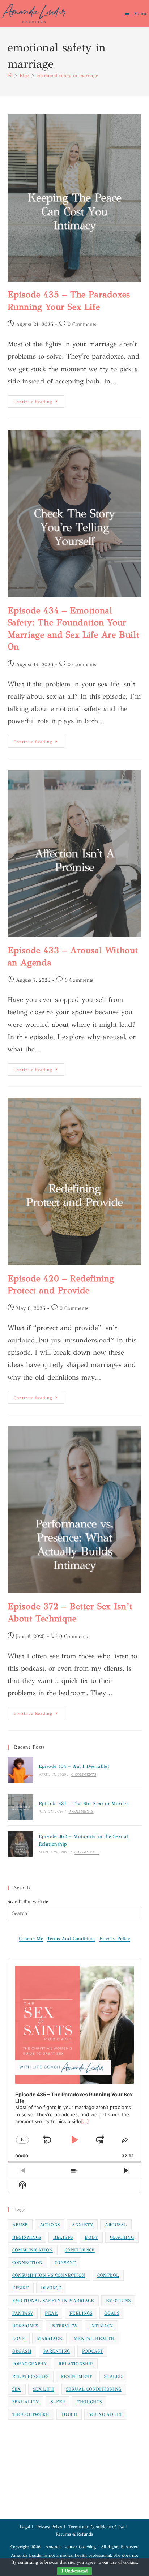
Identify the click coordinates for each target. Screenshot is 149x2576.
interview (64, 2326)
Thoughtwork (31, 2414)
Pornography (29, 2364)
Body (91, 2237)
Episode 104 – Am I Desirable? (74, 1766)
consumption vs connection (49, 2275)
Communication (33, 2250)
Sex (17, 2389)
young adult (106, 2414)
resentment (76, 2376)
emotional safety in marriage (67, 76)
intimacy (101, 2326)
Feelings (81, 2313)
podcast (93, 2351)
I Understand (74, 2571)
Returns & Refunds (74, 2534)
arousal (116, 2225)
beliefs (63, 2237)
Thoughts (89, 2402)
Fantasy (23, 2313)
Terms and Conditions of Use (96, 2527)
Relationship (76, 2364)
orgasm (22, 2351)
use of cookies (124, 2562)
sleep (58, 2402)
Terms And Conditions (71, 1939)
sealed (113, 2376)
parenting (57, 2351)
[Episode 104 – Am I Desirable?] (20, 1770)
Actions (50, 2225)
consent (65, 2263)
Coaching (122, 2237)
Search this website (28, 1902)
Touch (69, 2414)
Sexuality (26, 2402)
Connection (27, 2263)
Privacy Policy (115, 1939)
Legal (25, 2527)
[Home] (10, 76)
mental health (94, 2339)
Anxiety (82, 2225)
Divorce (51, 2288)
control (108, 2275)
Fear (51, 2313)
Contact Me (31, 1939)
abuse (20, 2225)
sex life (44, 2389)
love (19, 2339)
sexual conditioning (94, 2389)
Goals (112, 2313)
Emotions (118, 2301)
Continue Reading (39, 400)
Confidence (80, 2250)
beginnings (27, 2237)
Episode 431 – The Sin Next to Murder (83, 1804)
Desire (21, 2288)
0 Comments (82, 324)
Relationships (31, 2376)
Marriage (49, 2339)
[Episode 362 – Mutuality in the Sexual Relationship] (20, 1844)
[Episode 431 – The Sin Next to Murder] (20, 1807)
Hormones (25, 2326)
